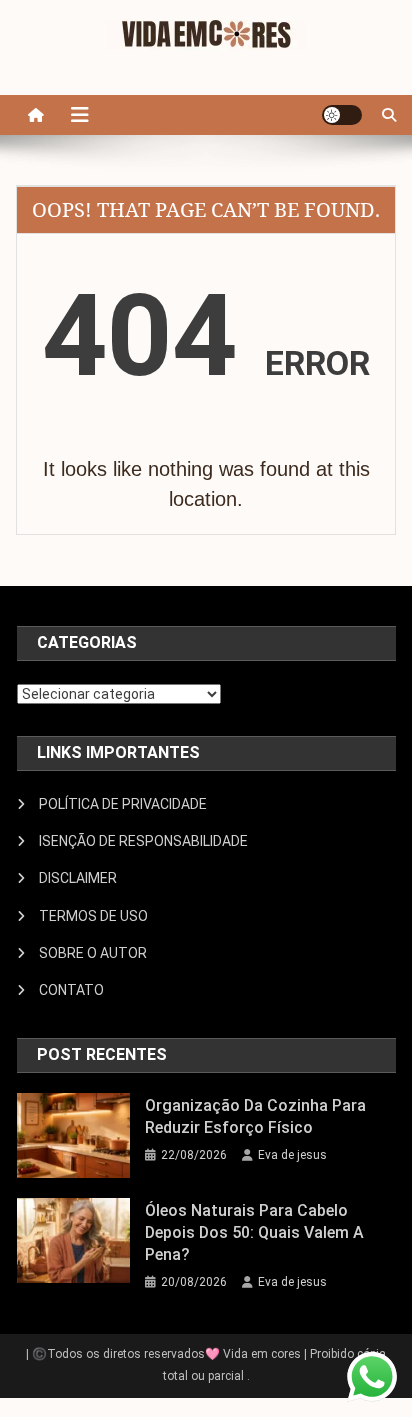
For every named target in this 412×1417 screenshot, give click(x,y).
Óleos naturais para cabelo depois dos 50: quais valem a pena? (254, 1232)
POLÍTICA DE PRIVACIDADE (123, 804)
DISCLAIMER (78, 878)
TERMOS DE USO (93, 916)
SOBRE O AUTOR (93, 953)
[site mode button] (342, 115)
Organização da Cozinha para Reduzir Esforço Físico (255, 1116)
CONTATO (71, 990)
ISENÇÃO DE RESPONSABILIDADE (143, 841)
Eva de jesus (292, 1155)
